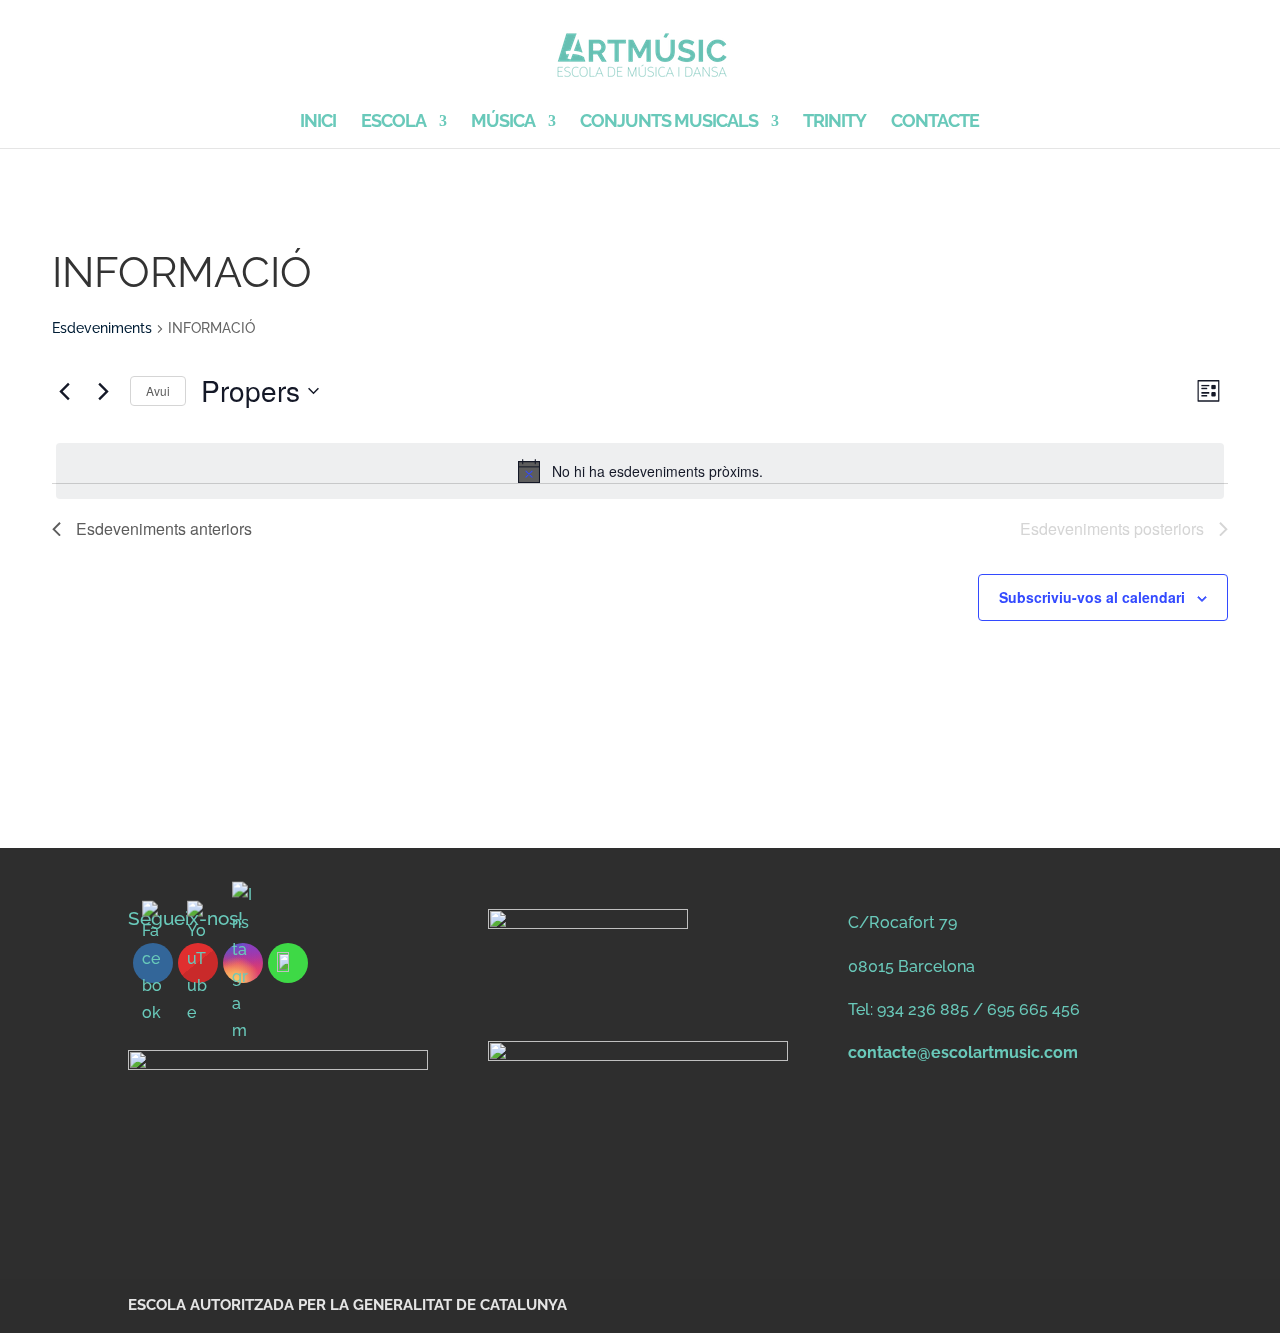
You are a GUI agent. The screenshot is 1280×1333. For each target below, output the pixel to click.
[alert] (640, 471)
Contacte (935, 122)
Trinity (834, 122)
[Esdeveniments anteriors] (64, 391)
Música (503, 122)
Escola (393, 122)
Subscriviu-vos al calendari (1092, 597)
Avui (158, 390)
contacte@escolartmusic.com (963, 1052)
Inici (318, 122)
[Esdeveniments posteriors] (103, 391)
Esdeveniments (102, 328)
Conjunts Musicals (669, 122)
